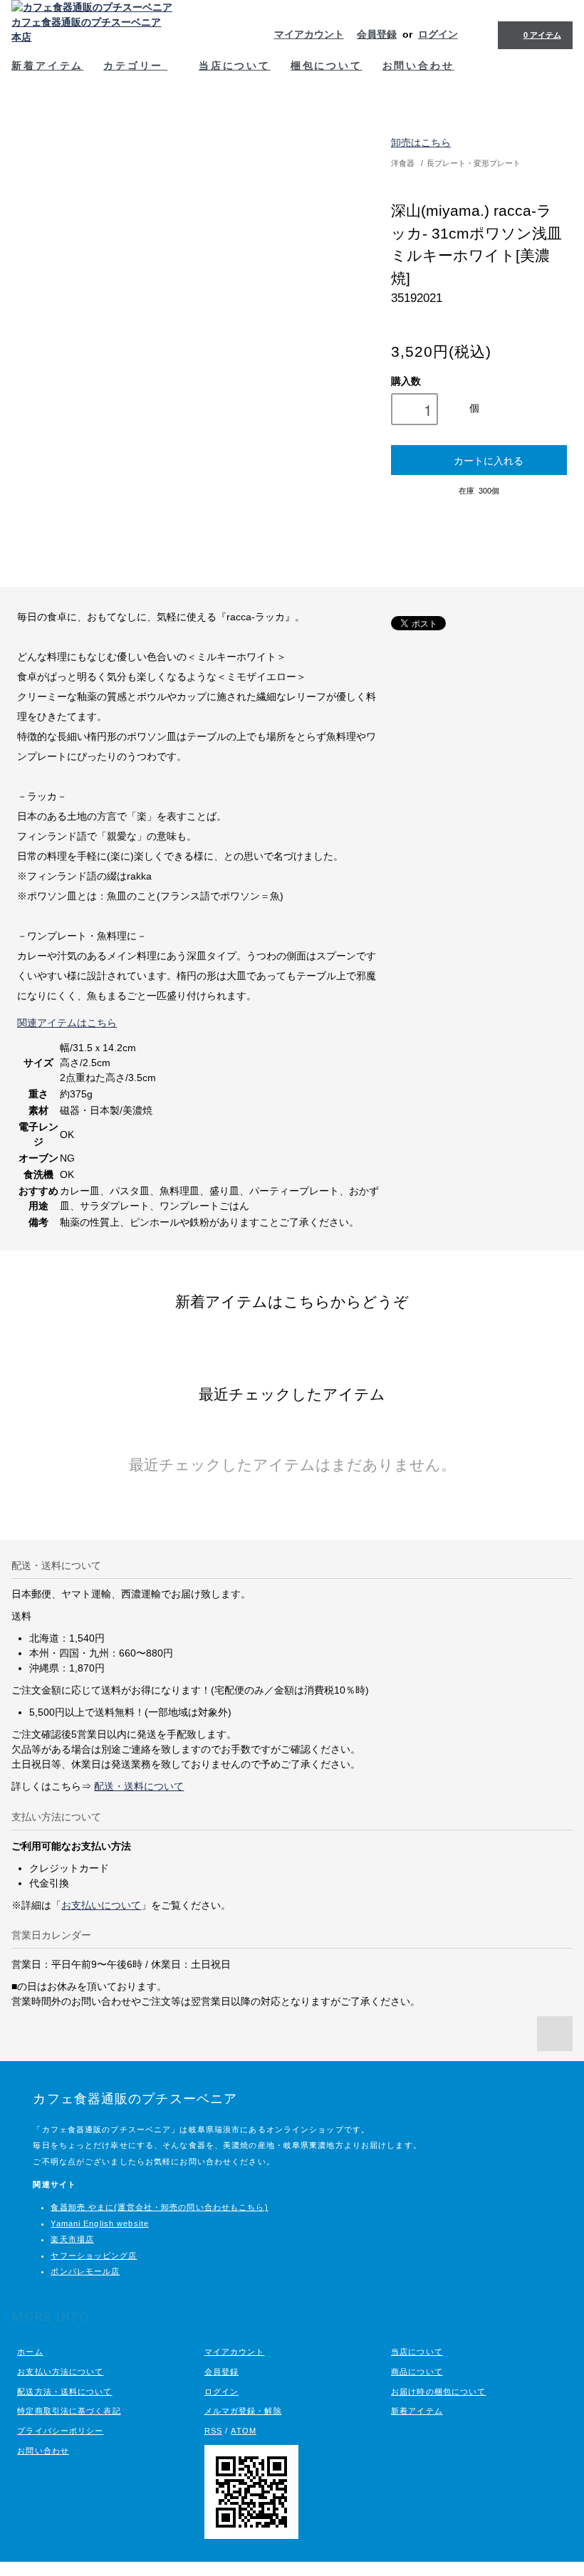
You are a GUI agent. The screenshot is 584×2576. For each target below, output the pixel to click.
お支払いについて (101, 1905)
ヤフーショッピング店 (94, 2256)
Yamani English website (100, 2223)
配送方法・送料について (64, 2392)
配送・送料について (139, 1786)
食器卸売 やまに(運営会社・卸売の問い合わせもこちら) (159, 2207)
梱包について (327, 65)
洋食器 (403, 163)
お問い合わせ (418, 65)
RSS (213, 2431)
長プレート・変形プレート (474, 163)
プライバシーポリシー (60, 2431)
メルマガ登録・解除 (243, 2411)
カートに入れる (489, 460)
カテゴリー (135, 65)
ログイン (438, 34)
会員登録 (377, 34)
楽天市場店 (72, 2239)
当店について (235, 65)
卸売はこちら (421, 142)
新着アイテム (47, 65)
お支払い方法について (60, 2372)
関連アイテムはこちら (67, 1023)
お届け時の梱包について (438, 2392)
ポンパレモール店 (85, 2271)
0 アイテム (542, 35)
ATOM (243, 2431)
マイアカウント (309, 34)
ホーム (30, 2352)
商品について (417, 2372)
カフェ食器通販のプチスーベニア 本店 (86, 30)
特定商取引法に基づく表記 (69, 2411)
